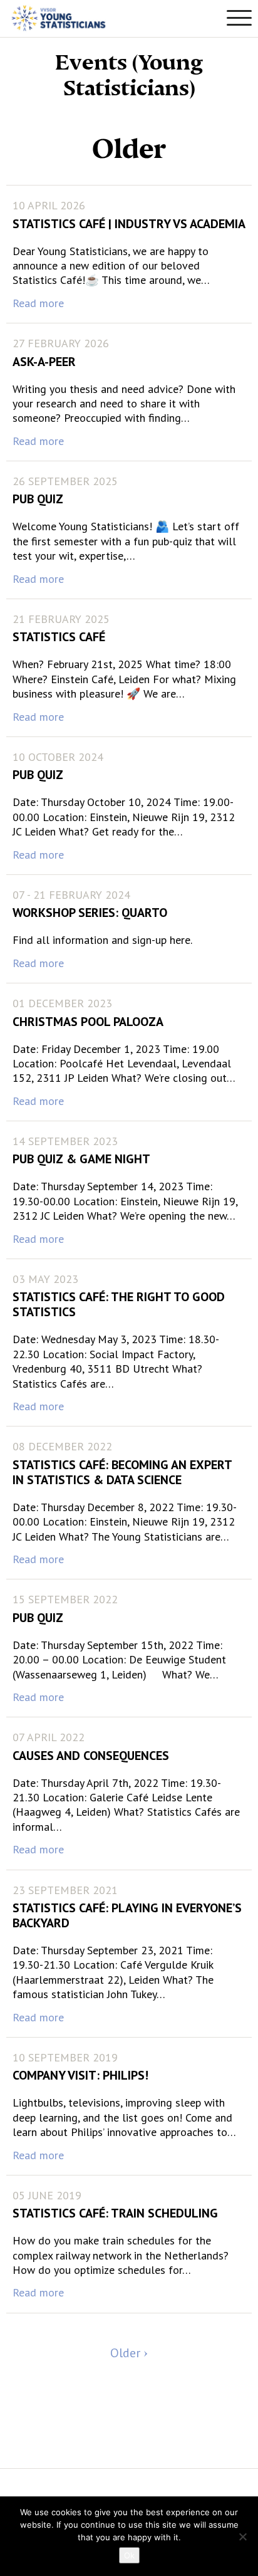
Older (127, 2353)
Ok (129, 2555)
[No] (242, 2537)
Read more (38, 303)
